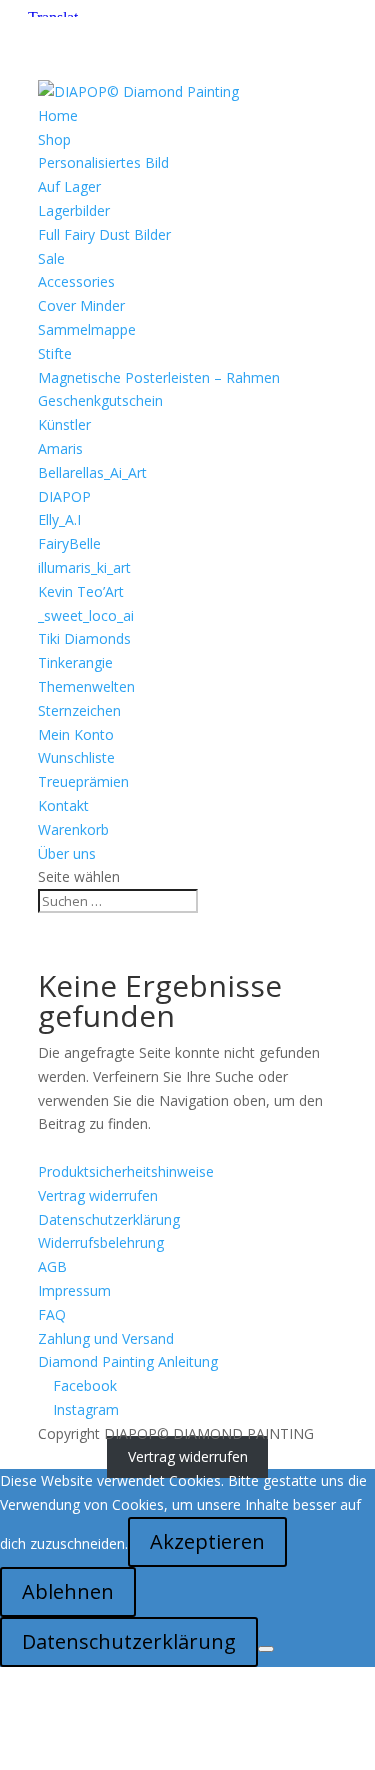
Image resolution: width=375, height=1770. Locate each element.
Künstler (64, 424)
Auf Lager (69, 186)
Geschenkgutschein (100, 400)
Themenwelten (86, 686)
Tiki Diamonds (84, 638)
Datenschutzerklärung (109, 1219)
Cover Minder (81, 305)
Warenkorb (73, 829)
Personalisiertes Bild (103, 162)
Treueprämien (83, 781)
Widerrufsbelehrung (101, 1242)
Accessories (76, 281)
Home (58, 115)
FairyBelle (69, 543)
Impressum (74, 1290)
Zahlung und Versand (106, 1338)
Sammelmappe (87, 329)
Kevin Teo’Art (81, 591)
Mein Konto (76, 734)
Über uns (67, 853)
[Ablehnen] (266, 1649)
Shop (54, 139)
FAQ (52, 1314)
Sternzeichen (79, 710)
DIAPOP (64, 496)
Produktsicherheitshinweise (126, 1171)
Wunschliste (76, 757)
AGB (52, 1266)
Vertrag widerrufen (98, 1195)
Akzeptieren (207, 1541)
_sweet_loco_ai (86, 615)
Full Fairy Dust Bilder (104, 234)
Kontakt (63, 805)
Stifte (55, 353)
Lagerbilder (74, 210)
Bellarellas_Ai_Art (92, 472)
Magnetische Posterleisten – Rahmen (159, 377)
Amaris (60, 448)
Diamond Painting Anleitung (128, 1361)
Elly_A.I (59, 519)
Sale (51, 258)
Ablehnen (68, 1591)
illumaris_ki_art (84, 567)
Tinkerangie (75, 662)
